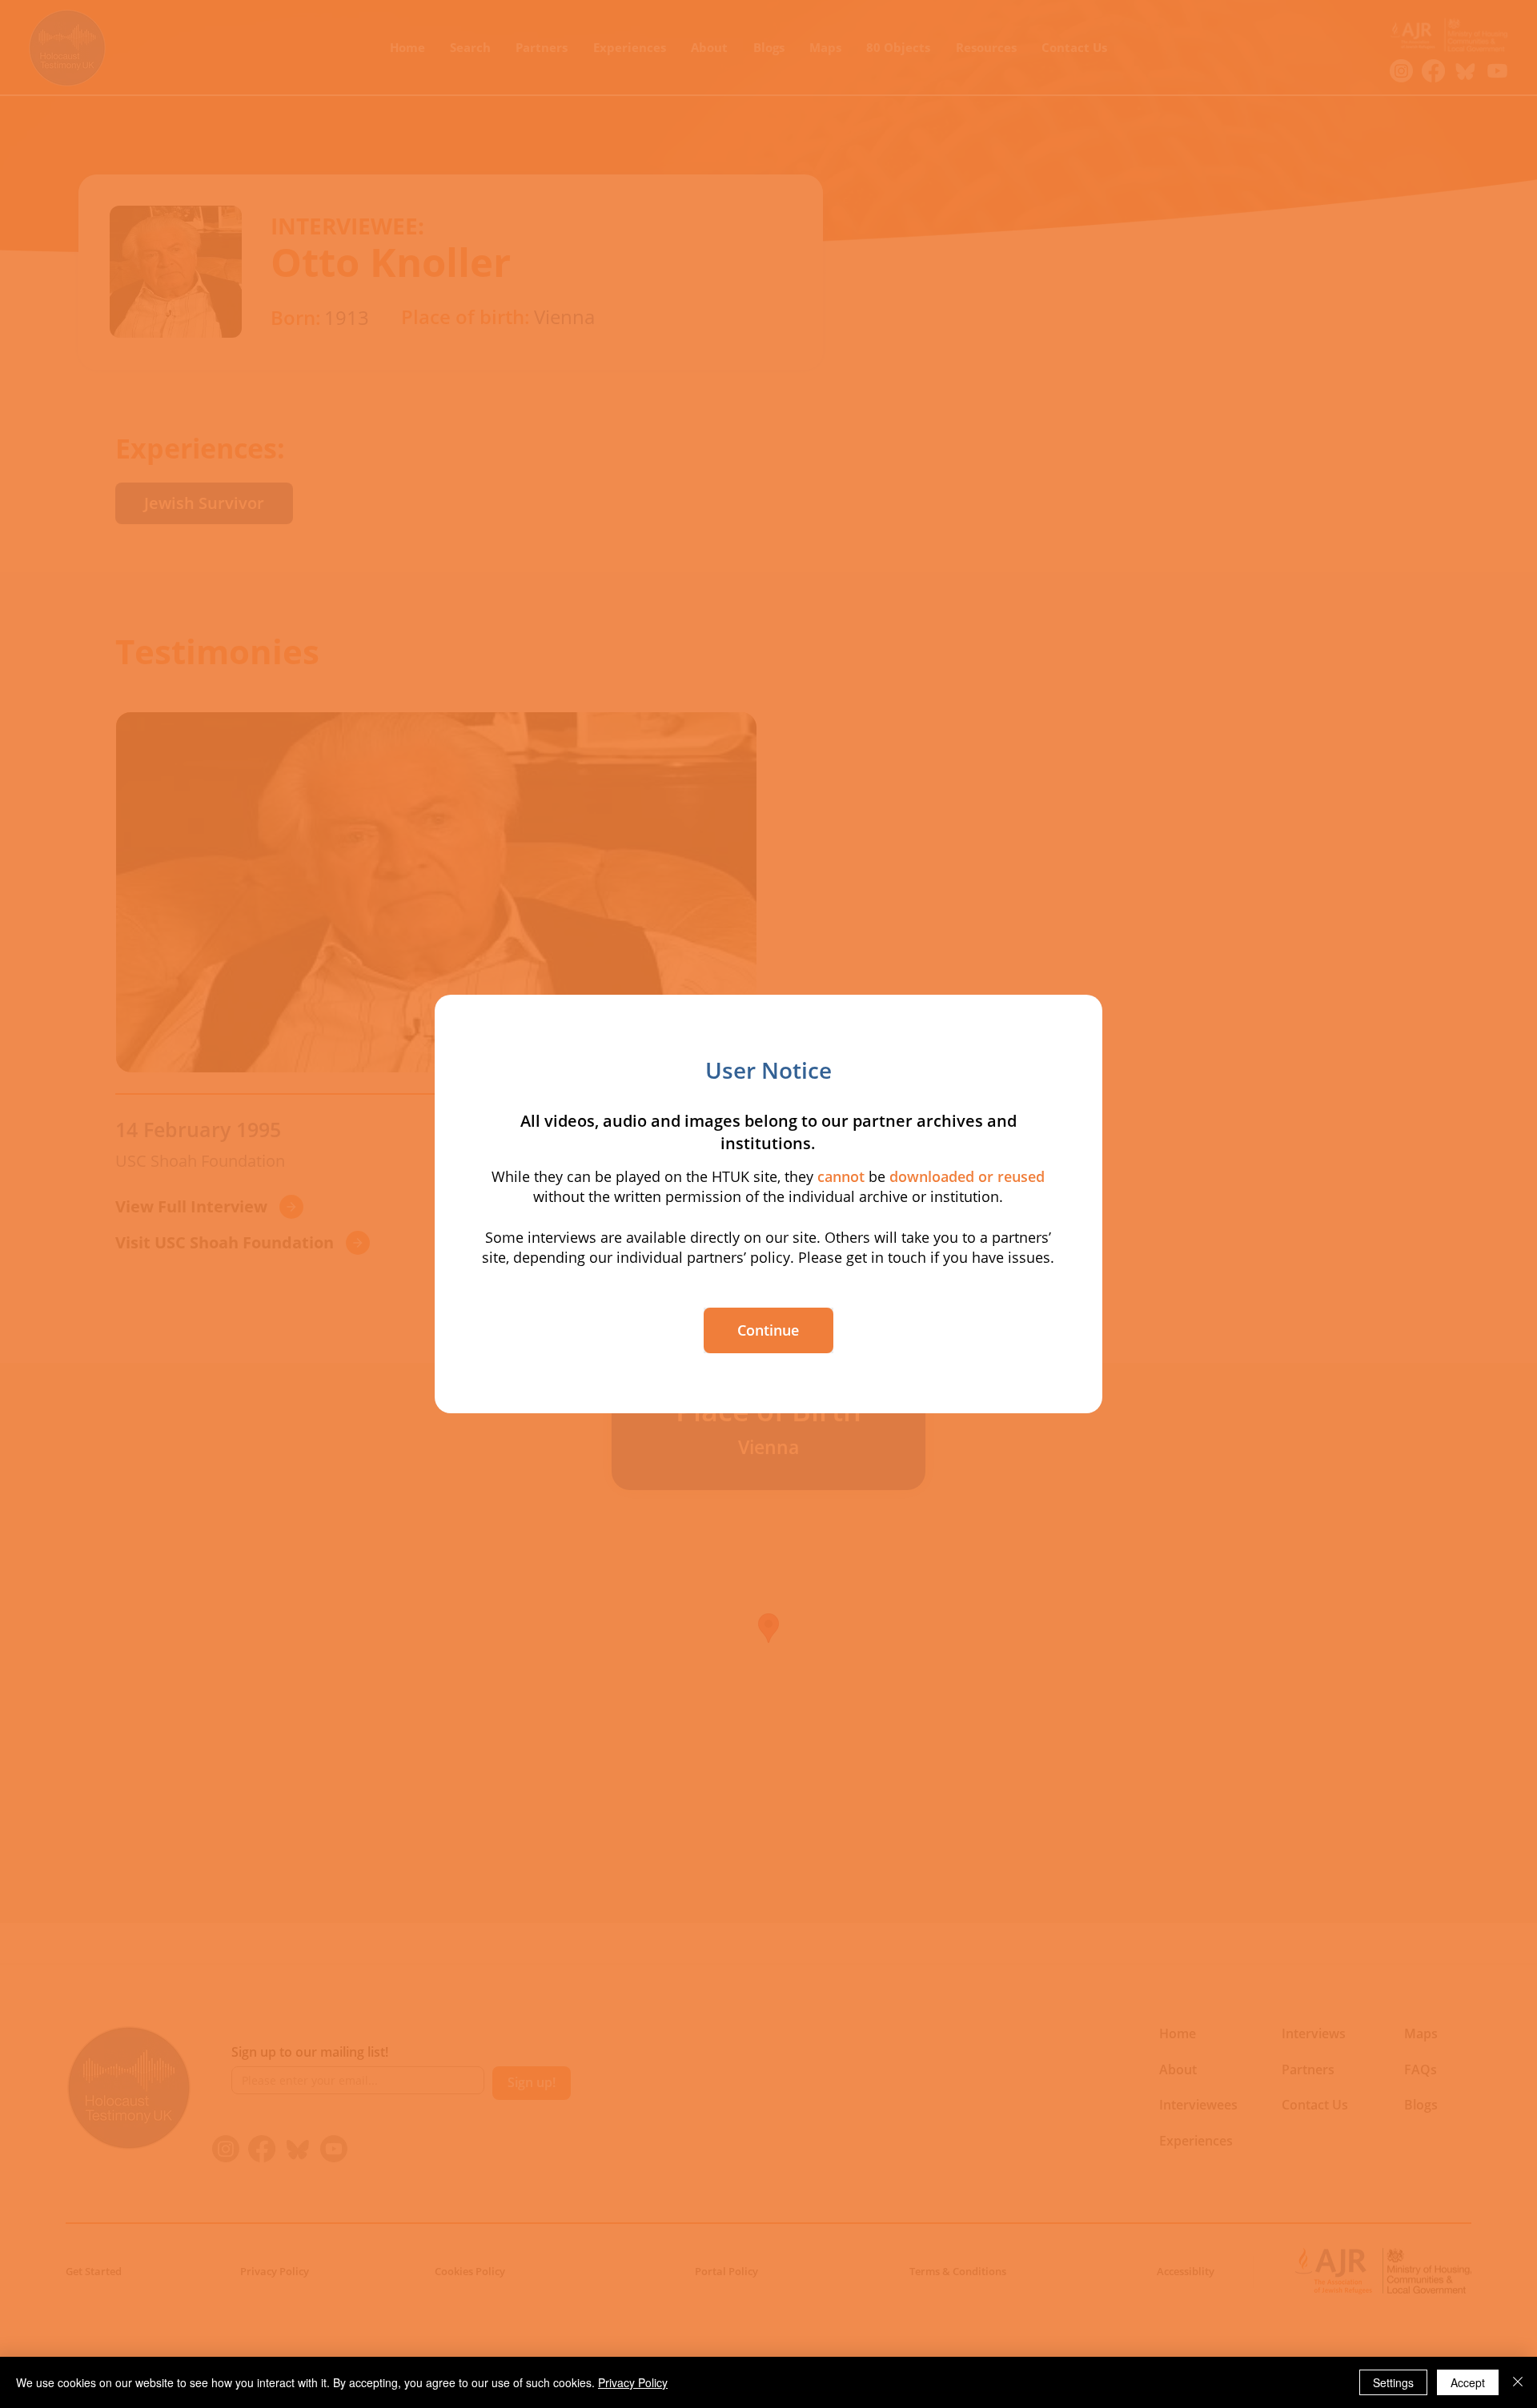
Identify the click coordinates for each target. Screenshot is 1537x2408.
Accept (1468, 2382)
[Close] (1518, 2382)
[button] (768, 1330)
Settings (1393, 2382)
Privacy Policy (633, 2382)
